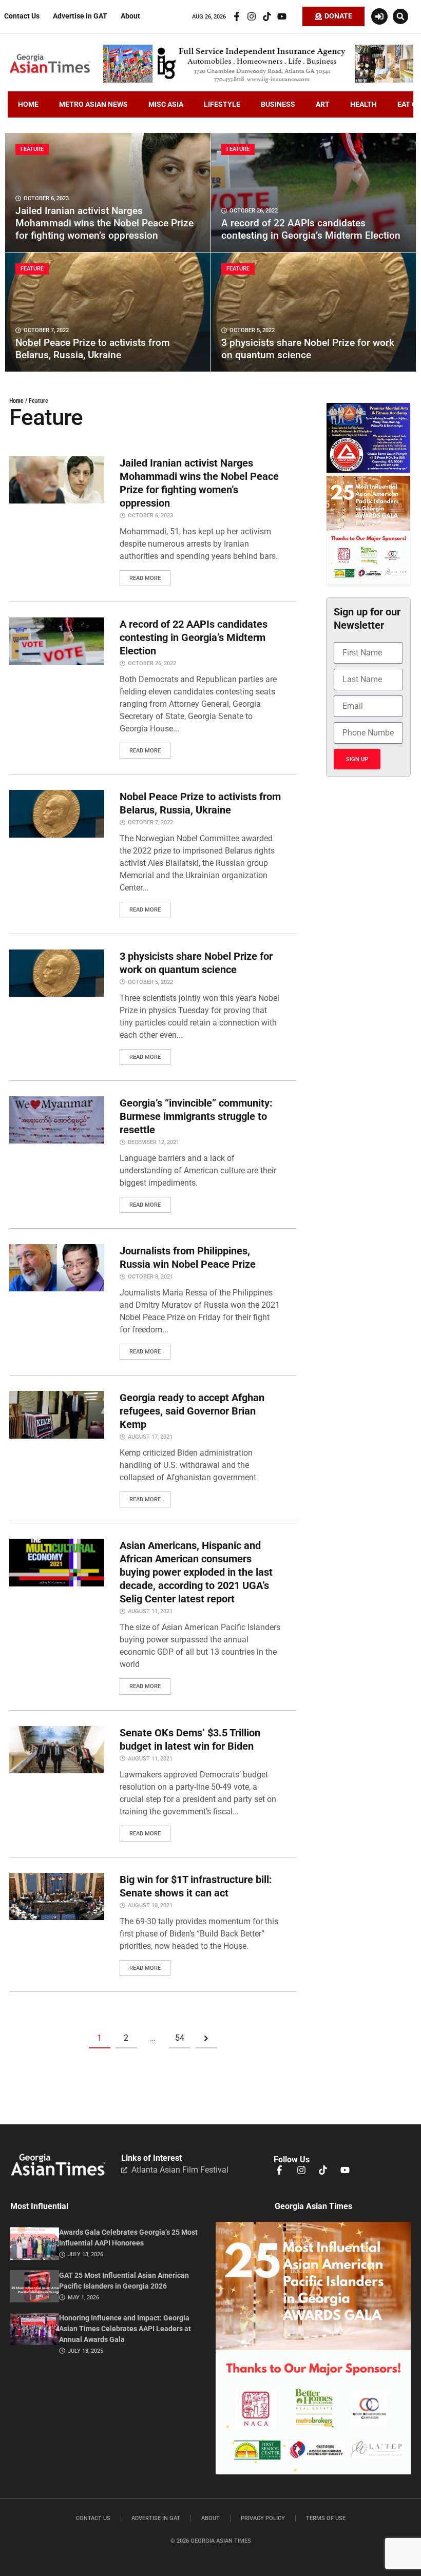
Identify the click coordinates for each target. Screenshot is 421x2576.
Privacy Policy (263, 2518)
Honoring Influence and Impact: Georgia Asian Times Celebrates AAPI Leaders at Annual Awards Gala (125, 2329)
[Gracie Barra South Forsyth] (368, 470)
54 (180, 2038)
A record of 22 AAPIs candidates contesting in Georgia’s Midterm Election (194, 637)
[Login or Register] (379, 16)
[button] (400, 16)
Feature (32, 149)
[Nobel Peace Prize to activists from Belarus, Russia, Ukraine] (108, 312)
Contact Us (22, 16)
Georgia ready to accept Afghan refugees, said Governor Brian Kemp (192, 1411)
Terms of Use (326, 2518)
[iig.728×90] (258, 80)
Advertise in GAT (80, 16)
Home (16, 401)
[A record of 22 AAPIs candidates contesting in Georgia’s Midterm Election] (314, 192)
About (130, 16)
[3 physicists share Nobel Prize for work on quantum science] (314, 312)
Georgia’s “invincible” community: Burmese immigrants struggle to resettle (196, 1116)
